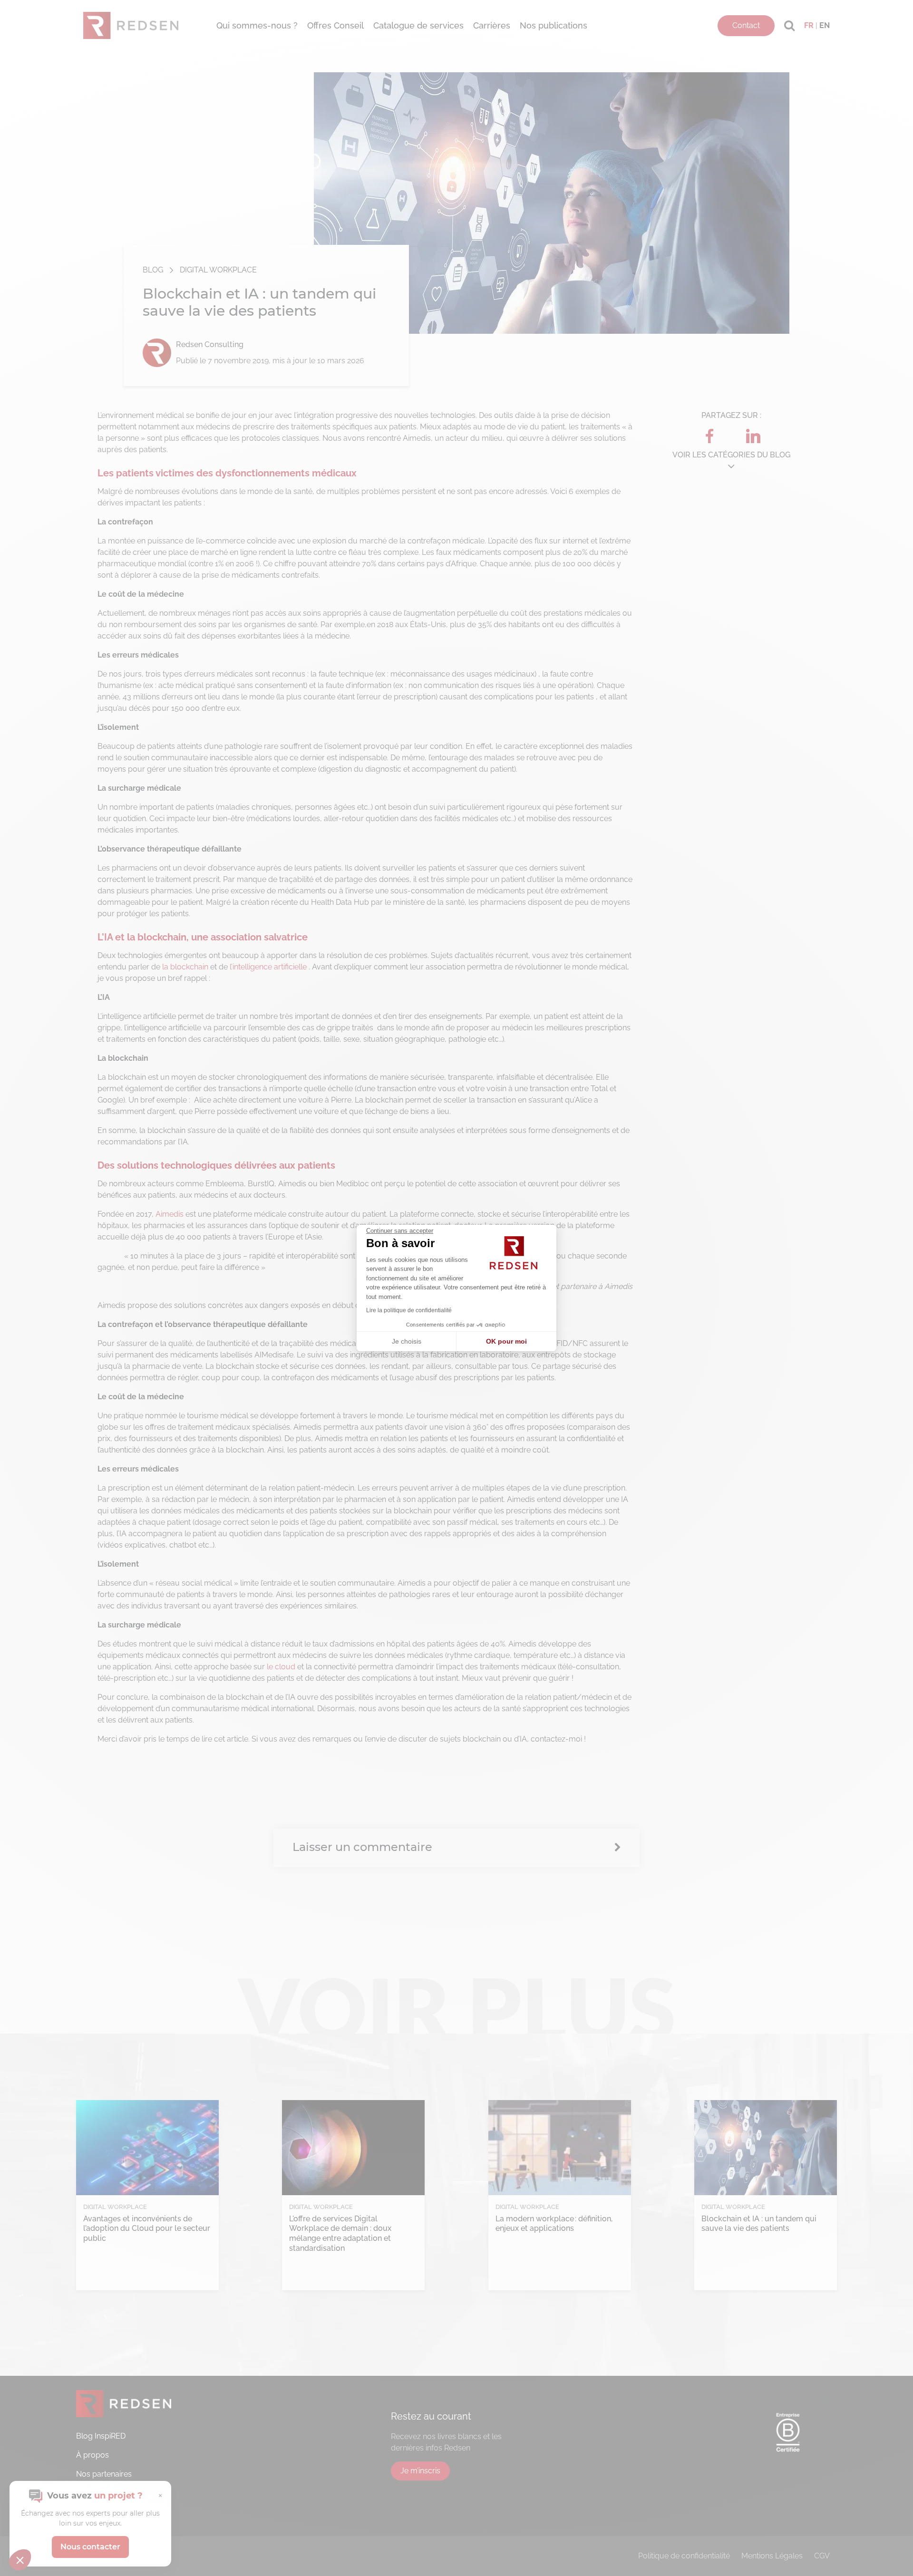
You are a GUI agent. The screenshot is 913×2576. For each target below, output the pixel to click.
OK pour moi (506, 1341)
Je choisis (407, 1341)
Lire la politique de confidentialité (409, 1310)
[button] (20, 2560)
